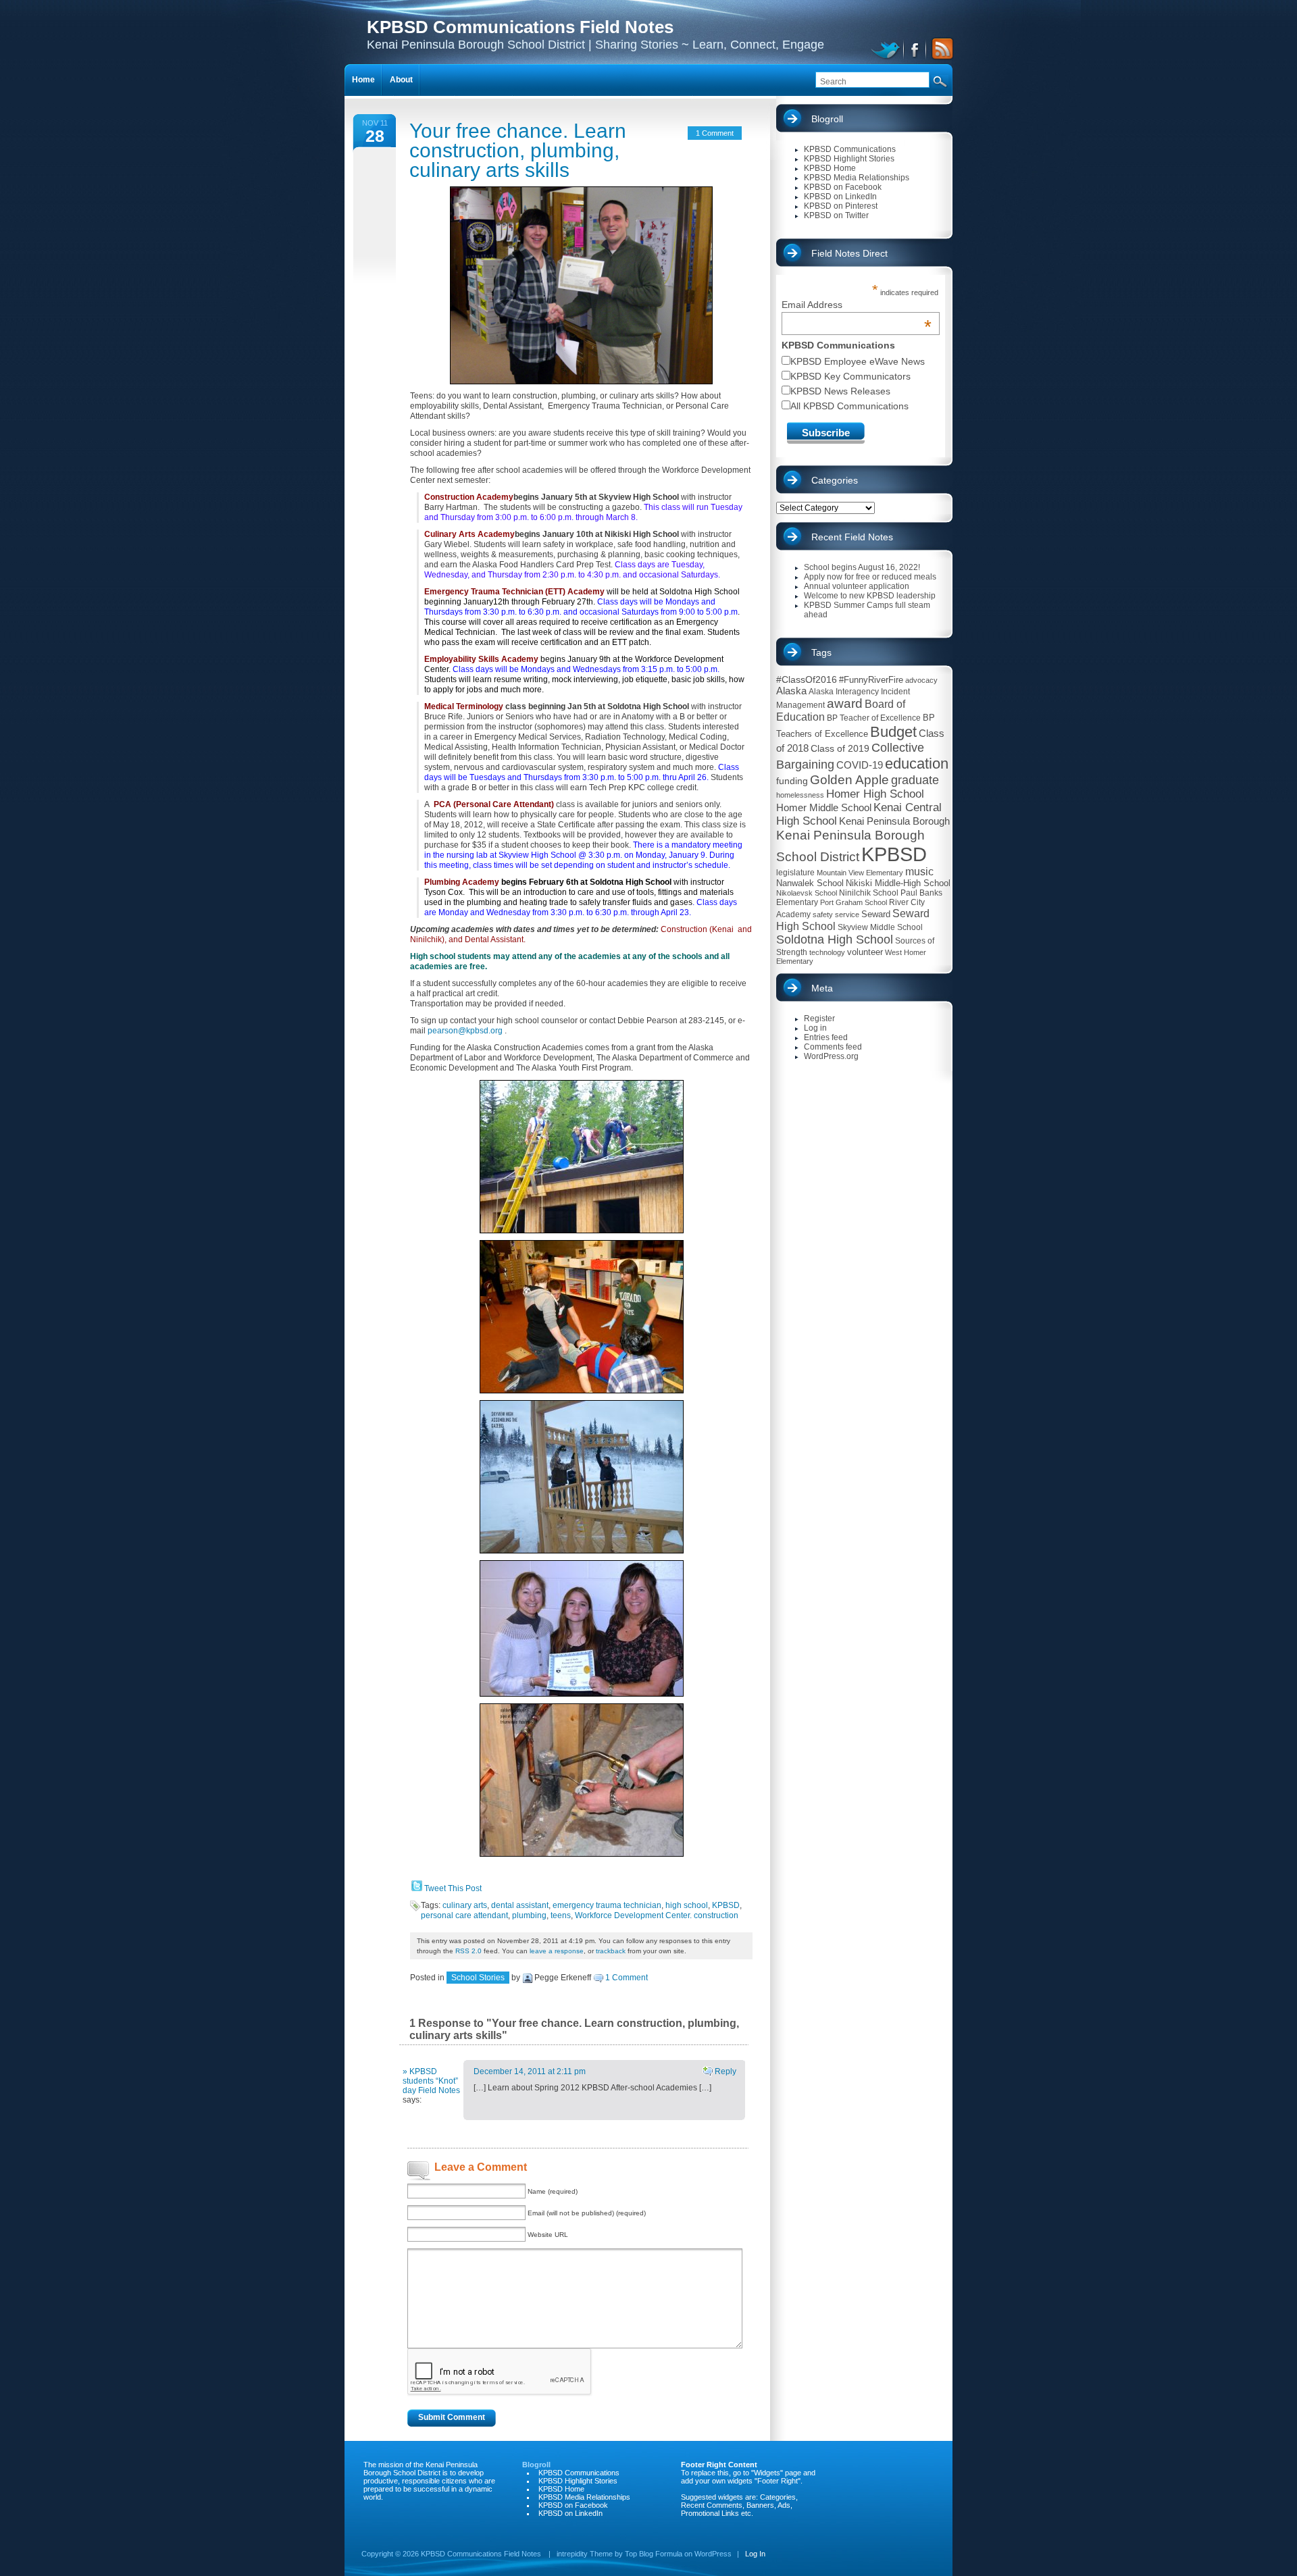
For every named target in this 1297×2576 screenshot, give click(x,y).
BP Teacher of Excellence (874, 718)
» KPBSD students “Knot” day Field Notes (431, 2081)
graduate (915, 780)
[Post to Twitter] (416, 1888)
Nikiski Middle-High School (898, 883)
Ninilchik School (869, 893)
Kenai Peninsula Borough (894, 821)
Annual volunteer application (857, 586)
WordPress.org (831, 1056)
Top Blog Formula (654, 2554)
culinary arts (465, 1905)
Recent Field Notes (852, 537)
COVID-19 (860, 765)
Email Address (857, 305)
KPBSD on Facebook (843, 187)
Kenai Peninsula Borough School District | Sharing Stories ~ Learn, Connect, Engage (595, 34)
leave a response (557, 1951)
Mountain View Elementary (860, 873)
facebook (916, 49)
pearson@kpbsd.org (465, 1031)
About (401, 80)
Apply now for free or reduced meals (870, 577)
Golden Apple (849, 780)
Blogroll (827, 119)
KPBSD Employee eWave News (858, 361)
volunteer (865, 952)
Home (363, 80)
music (919, 872)
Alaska (791, 691)
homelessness (800, 795)
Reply (725, 2071)
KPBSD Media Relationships (857, 178)
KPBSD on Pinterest (841, 206)
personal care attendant (464, 1915)
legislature (795, 873)
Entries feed (826, 1037)
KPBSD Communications (850, 149)
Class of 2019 (840, 748)
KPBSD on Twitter (836, 215)
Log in (815, 1028)
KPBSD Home (830, 168)
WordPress (713, 2554)
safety (823, 915)
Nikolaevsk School (807, 893)
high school (687, 1905)
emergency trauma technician (607, 1905)
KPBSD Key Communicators (850, 376)
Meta (822, 988)
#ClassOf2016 (807, 679)
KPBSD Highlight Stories (849, 159)
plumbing (529, 1915)
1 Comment (715, 133)
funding (792, 781)
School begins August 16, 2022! (862, 567)
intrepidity (572, 2554)
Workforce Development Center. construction (657, 1915)
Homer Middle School (824, 807)
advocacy (921, 680)
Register (819, 1019)
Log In (755, 2554)
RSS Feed (940, 49)
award (845, 703)
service (847, 915)
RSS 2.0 (468, 1951)
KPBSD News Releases (840, 391)
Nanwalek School (810, 883)
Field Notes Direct (849, 253)
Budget (893, 732)
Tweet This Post (453, 1888)
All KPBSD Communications (849, 406)
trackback (611, 1951)
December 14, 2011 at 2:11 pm (530, 2071)
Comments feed (833, 1047)
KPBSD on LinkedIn (840, 197)
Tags (821, 652)
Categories (835, 480)
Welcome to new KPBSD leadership (870, 596)
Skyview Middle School (880, 927)
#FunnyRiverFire (871, 680)
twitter (887, 49)
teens (561, 1915)
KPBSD (726, 1905)
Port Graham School (854, 902)
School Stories (478, 1978)
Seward (876, 914)
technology (827, 952)
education (917, 764)
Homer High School (875, 794)
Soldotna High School (835, 939)
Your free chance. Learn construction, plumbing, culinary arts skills (518, 150)
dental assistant (520, 1905)
